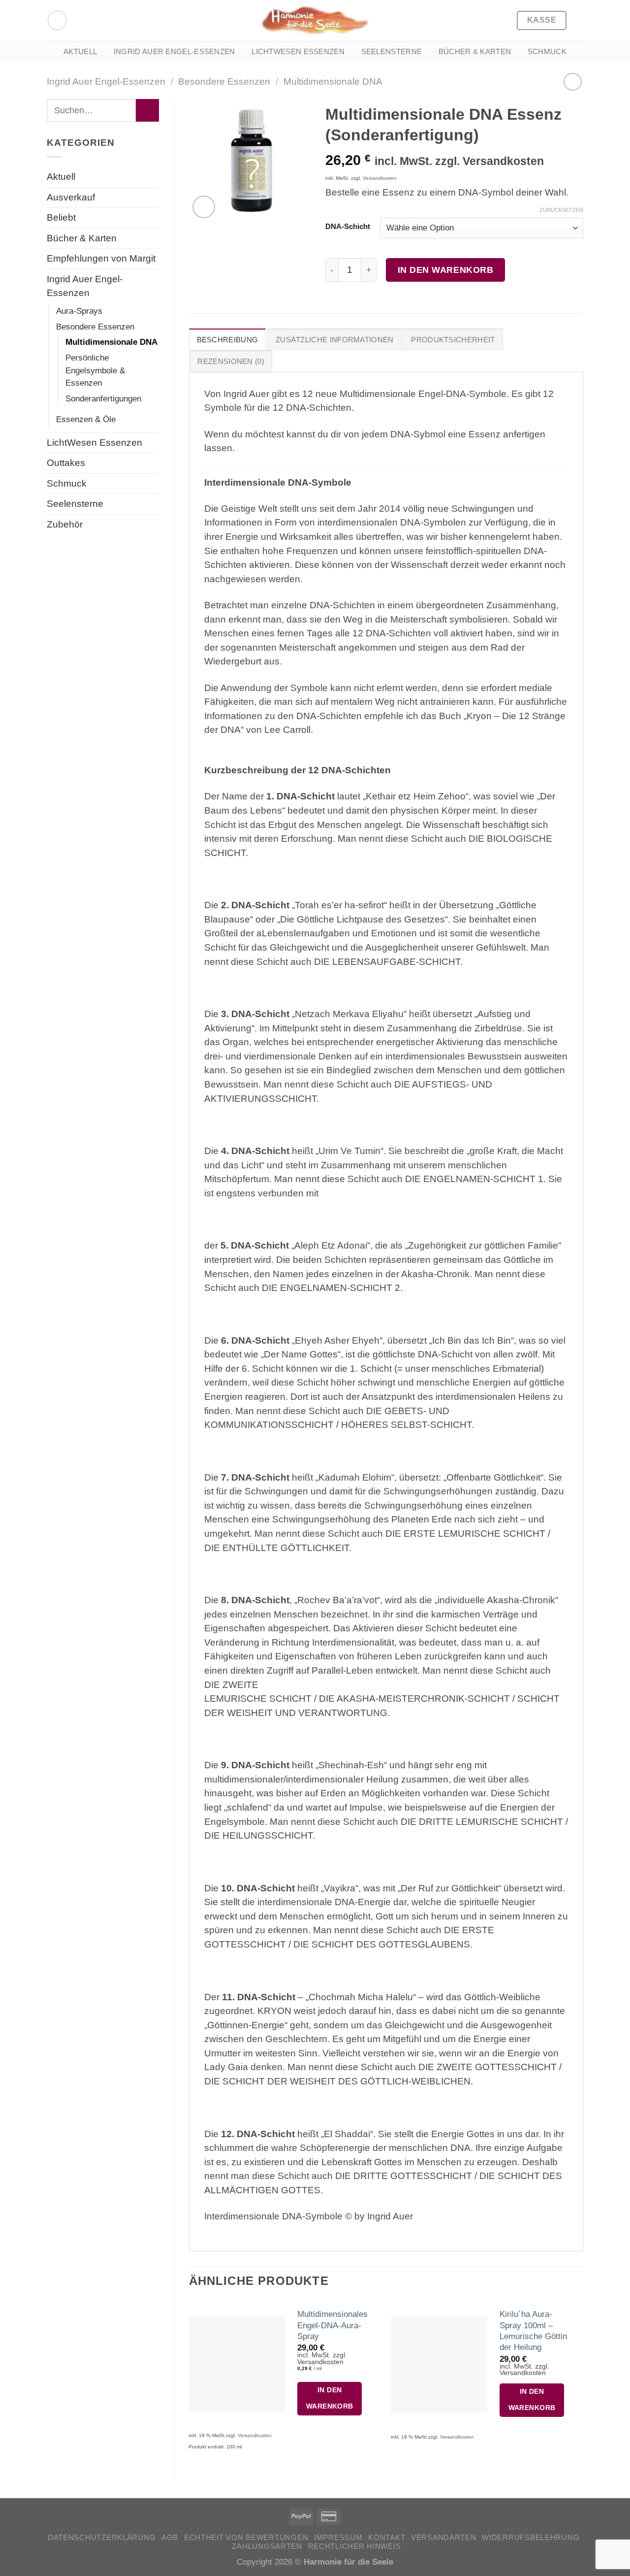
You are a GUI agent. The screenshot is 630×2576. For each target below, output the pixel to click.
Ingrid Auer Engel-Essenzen (174, 51)
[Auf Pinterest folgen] (79, 20)
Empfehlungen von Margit (101, 258)
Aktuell (80, 51)
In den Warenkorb (446, 270)
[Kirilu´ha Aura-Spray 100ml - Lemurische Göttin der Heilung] (439, 2365)
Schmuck (547, 51)
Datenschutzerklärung (102, 2538)
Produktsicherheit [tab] (453, 340)
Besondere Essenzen (224, 82)
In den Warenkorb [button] (330, 2398)
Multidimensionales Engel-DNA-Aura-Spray (332, 2325)
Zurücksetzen (561, 210)
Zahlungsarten (267, 2546)
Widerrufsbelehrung (531, 2538)
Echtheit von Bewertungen (246, 2538)
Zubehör (65, 524)
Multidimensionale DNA (333, 82)
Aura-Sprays (79, 311)
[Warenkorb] (578, 21)
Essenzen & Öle (86, 419)
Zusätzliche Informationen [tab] (335, 340)
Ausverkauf (71, 197)
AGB (170, 2538)
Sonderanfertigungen (103, 398)
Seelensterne (392, 51)
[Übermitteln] (147, 110)
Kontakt (387, 2538)
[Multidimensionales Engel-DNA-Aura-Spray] (236, 2364)
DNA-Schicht (348, 227)
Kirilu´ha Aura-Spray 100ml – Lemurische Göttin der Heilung (533, 2330)
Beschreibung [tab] (228, 340)
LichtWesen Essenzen (298, 51)
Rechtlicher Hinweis (355, 2546)
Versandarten (444, 2538)
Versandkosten (380, 178)
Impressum (338, 2538)
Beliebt (61, 217)
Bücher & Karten (475, 51)
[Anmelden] (57, 20)
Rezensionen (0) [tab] (231, 361)
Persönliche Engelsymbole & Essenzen (95, 370)
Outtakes (66, 463)
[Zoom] (204, 207)
